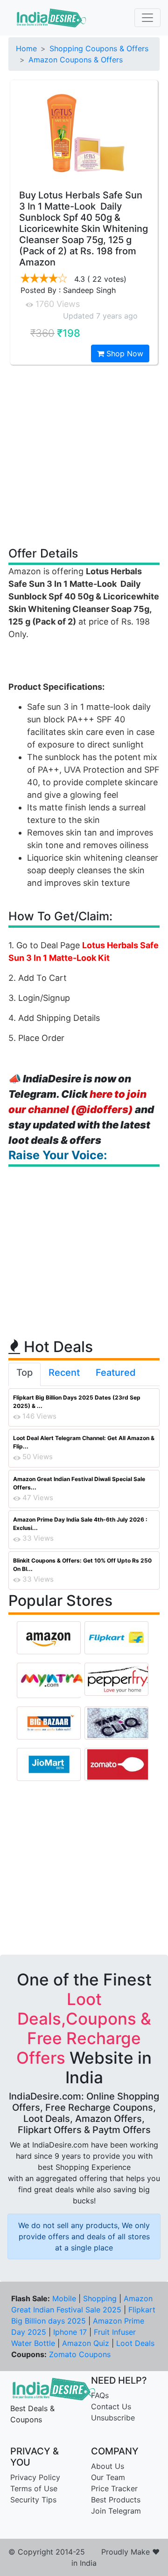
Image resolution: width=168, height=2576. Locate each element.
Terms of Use (34, 2488)
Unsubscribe (113, 2418)
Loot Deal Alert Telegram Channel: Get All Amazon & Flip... (84, 1442)
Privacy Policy (35, 2477)
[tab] (24, 1374)
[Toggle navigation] (147, 18)
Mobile (64, 2298)
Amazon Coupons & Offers (76, 60)
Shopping (100, 2298)
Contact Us (111, 2406)
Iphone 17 (70, 2332)
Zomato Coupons (80, 2354)
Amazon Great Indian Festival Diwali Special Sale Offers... (79, 1483)
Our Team (108, 2477)
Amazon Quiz (86, 2343)
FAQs (100, 2395)
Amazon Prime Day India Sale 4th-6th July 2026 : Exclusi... (80, 1524)
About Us (108, 2466)
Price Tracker (114, 2488)
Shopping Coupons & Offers (99, 48)
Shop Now (124, 353)
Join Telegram (116, 2511)
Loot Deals (135, 2343)
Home (26, 48)
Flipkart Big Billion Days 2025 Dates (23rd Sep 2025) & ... (77, 1402)
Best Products (116, 2500)
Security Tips (33, 2500)
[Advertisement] (84, 455)
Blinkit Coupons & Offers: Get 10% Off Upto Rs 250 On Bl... (82, 1565)
